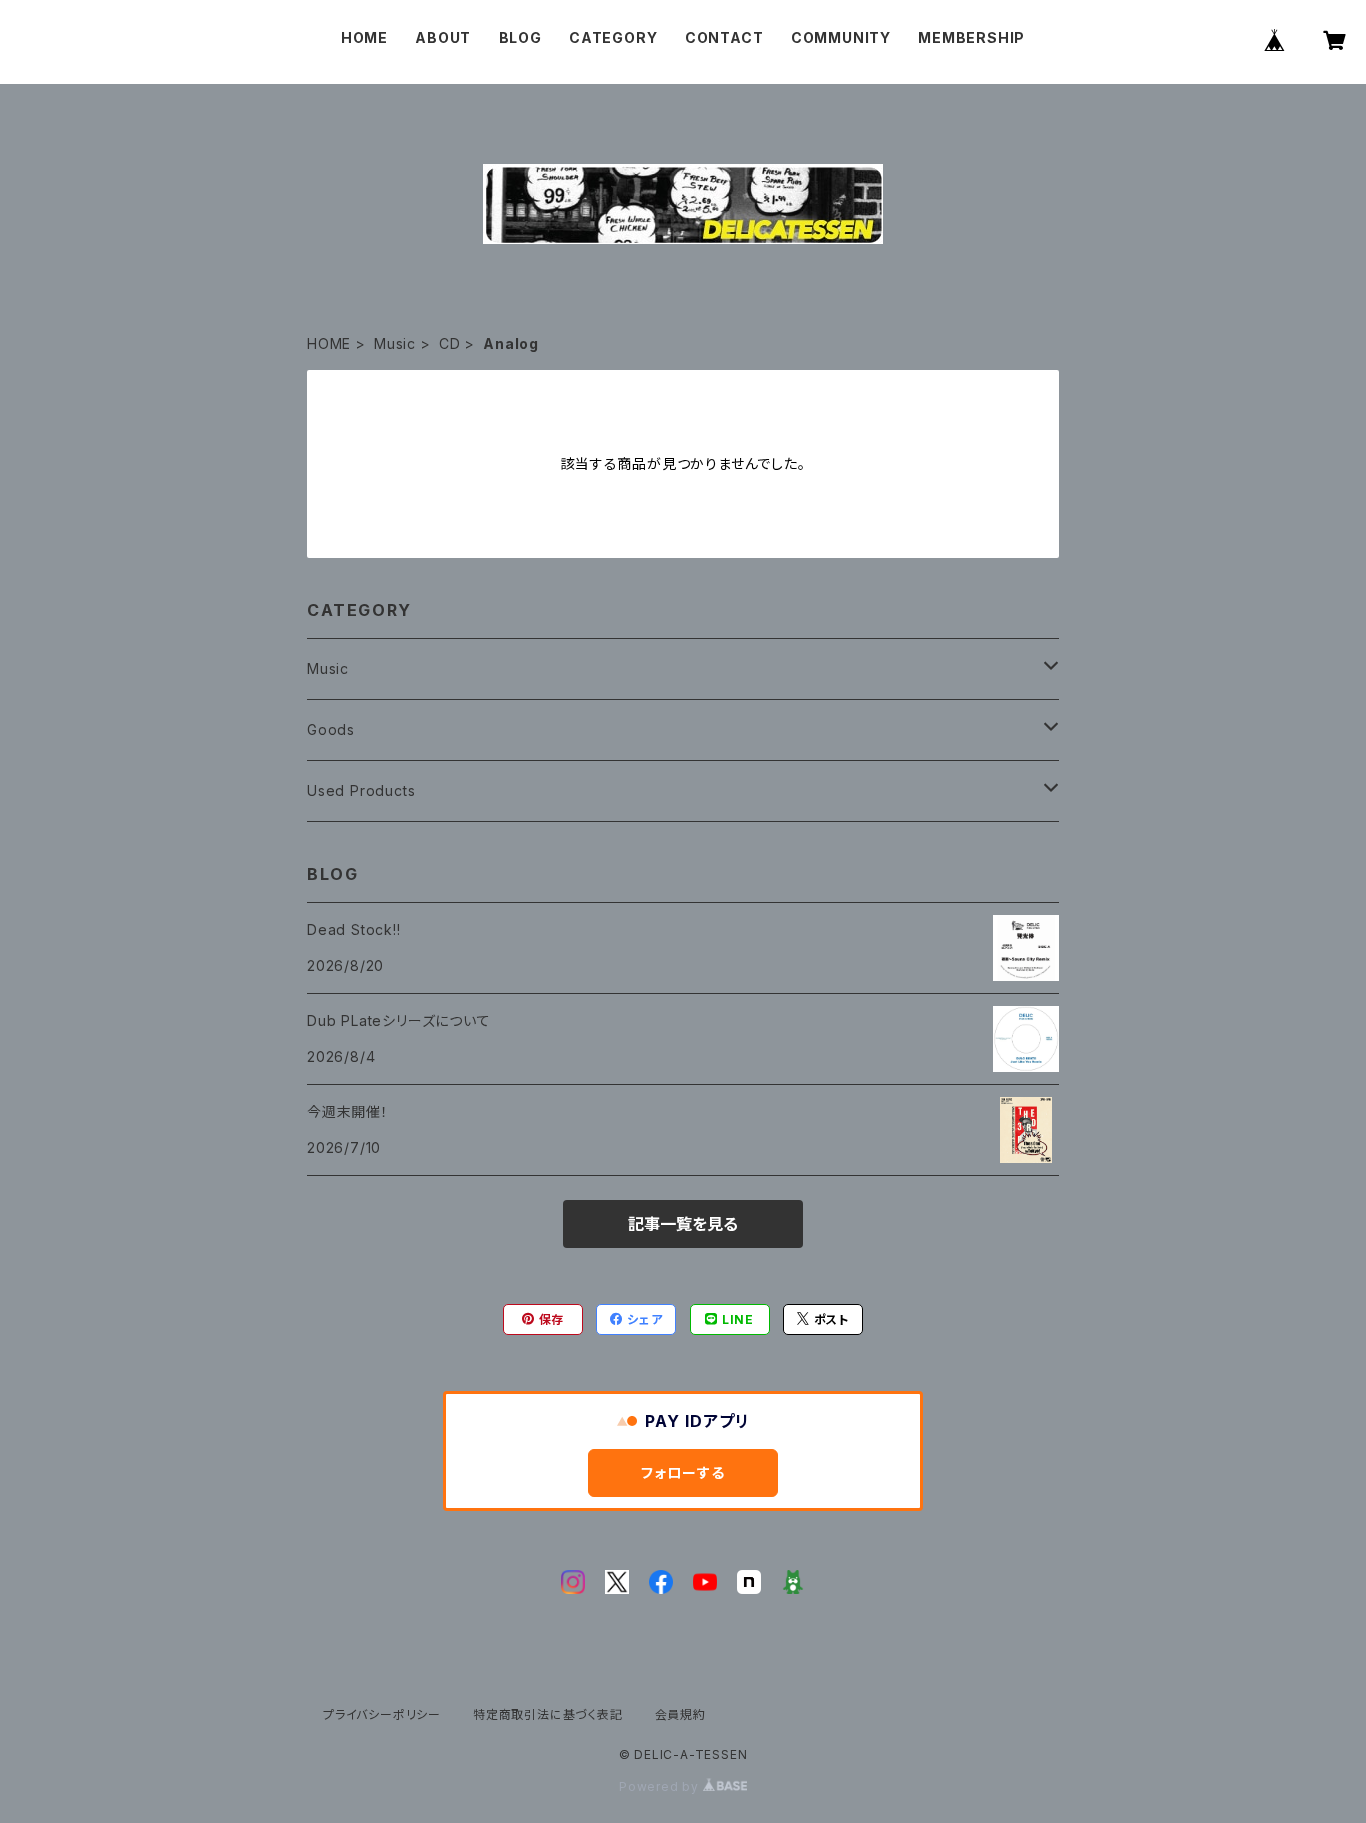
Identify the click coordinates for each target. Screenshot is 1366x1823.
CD (450, 343)
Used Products (361, 790)
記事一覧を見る (683, 1224)
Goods (331, 729)
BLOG (520, 37)
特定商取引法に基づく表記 (548, 1714)
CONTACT (724, 37)
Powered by (661, 1786)
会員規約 (680, 1714)
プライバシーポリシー (382, 1714)
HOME (364, 37)
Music (395, 343)
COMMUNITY (841, 37)
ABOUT (443, 37)
